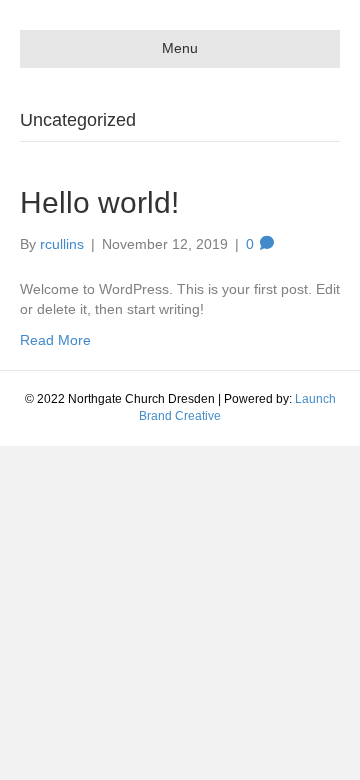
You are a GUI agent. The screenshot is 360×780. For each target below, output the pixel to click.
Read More (55, 340)
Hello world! (99, 202)
